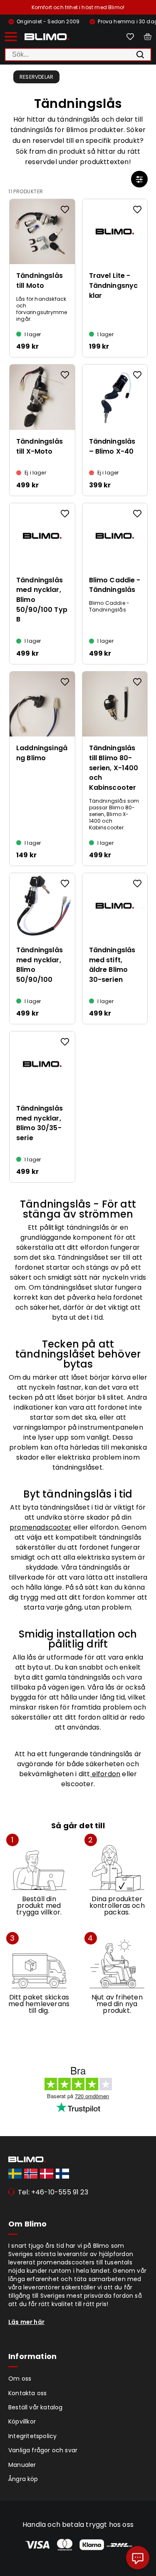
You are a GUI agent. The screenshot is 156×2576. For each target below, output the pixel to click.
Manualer (22, 2465)
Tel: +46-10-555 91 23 (53, 2192)
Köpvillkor (22, 2421)
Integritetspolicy (32, 2436)
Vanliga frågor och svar (43, 2450)
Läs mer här (26, 2322)
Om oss (20, 2379)
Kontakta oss (27, 2393)
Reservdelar (36, 77)
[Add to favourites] (65, 210)
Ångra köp (23, 2479)
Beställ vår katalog (36, 2407)
